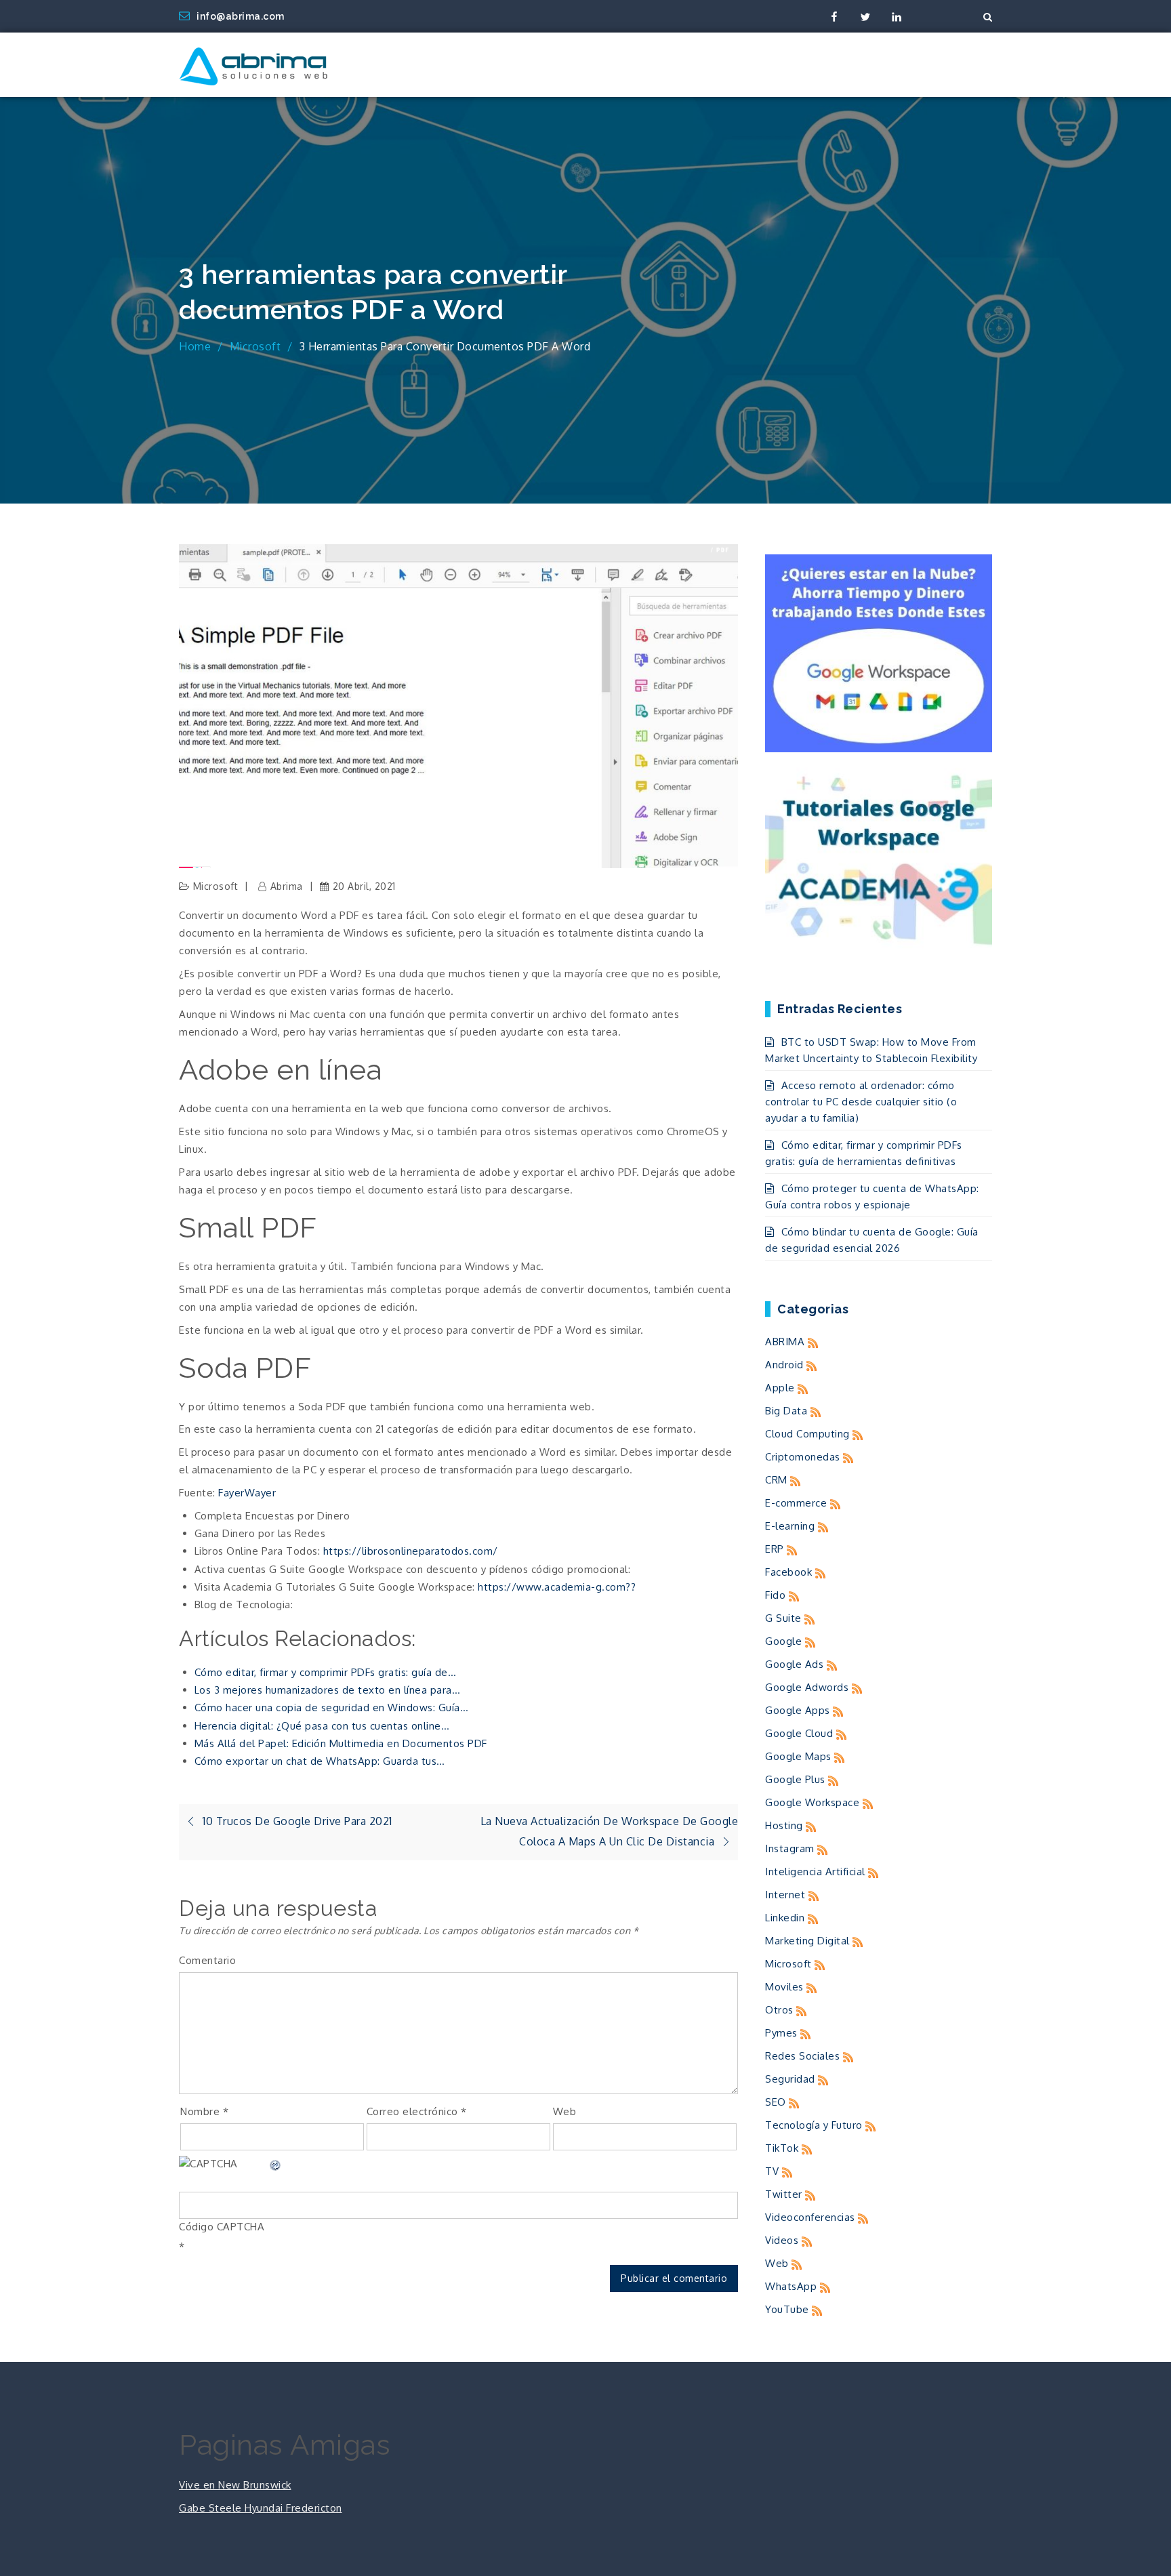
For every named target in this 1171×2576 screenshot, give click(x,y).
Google (783, 1641)
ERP (775, 1549)
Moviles (784, 1987)
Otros (779, 2010)
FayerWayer (247, 1493)
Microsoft (216, 886)
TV (772, 2171)
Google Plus (795, 1779)
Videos (782, 2240)
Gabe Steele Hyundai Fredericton (261, 2508)
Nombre (204, 2111)
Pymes (781, 2033)
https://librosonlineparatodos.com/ (411, 1551)
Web (565, 2111)
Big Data (786, 1411)
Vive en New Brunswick (235, 2485)
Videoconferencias (810, 2217)
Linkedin (785, 1918)
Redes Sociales (802, 2056)
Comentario (207, 1960)
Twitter (784, 2194)
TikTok (782, 2148)
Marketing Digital (807, 1941)
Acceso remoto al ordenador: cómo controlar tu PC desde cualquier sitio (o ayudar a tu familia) (861, 1102)
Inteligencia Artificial (815, 1872)
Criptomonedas (803, 1457)
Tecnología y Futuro (814, 2125)
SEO (776, 2102)
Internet (785, 1895)
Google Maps (798, 1756)
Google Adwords (807, 1687)
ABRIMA (785, 1342)
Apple (780, 1388)
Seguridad (790, 2079)
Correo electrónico (417, 2111)
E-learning (790, 1526)
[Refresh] (276, 2164)
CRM (776, 1480)
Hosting (784, 1825)
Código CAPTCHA (222, 2227)
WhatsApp (791, 2286)
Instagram (790, 1848)
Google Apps (798, 1710)
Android (784, 1365)
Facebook (788, 1572)
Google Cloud (799, 1733)
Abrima (287, 886)
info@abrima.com (241, 16)
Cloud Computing (807, 1434)
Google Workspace (812, 1802)
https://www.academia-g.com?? (557, 1587)
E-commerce (796, 1503)
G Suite (783, 1618)
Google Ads (794, 1664)
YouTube (787, 2309)
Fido (775, 1595)
